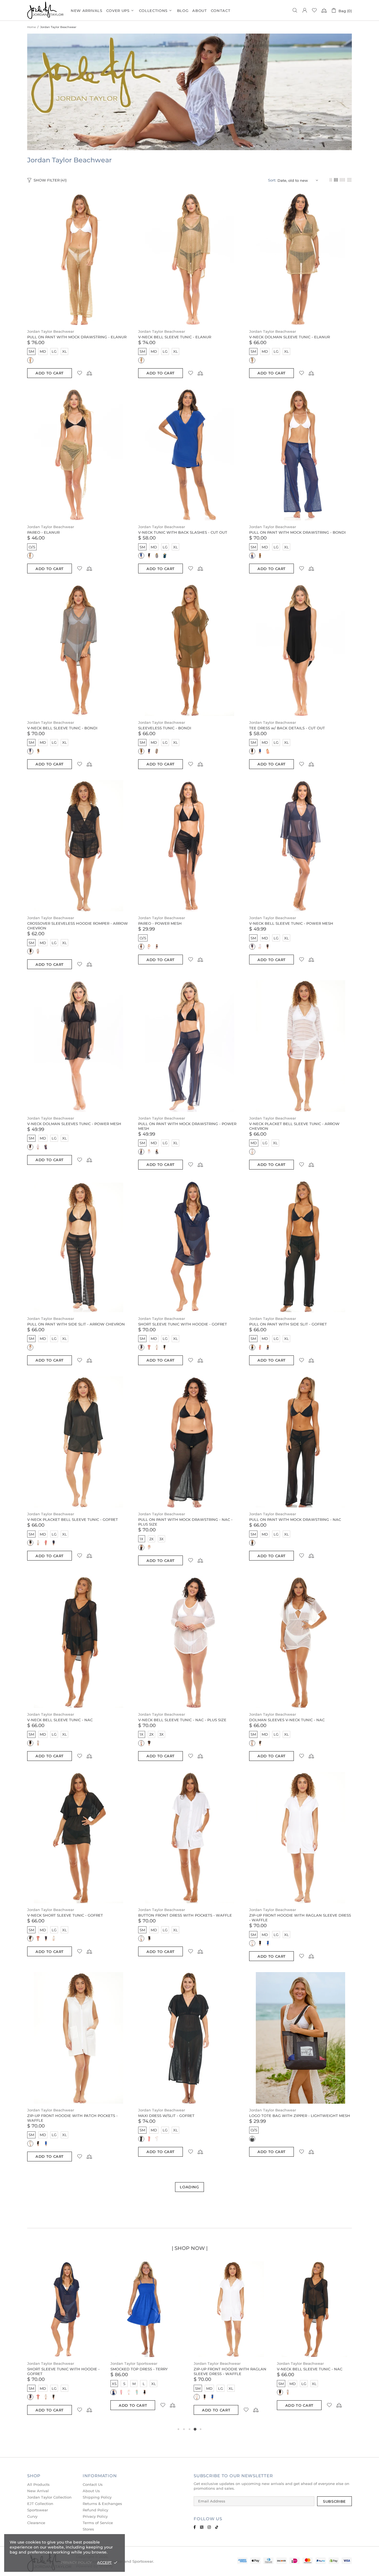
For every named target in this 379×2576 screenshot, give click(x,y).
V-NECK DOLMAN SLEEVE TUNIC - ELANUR (290, 337)
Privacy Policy (95, 2516)
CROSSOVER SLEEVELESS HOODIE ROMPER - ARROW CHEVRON (78, 926)
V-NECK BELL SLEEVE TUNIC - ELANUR (175, 337)
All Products (38, 2484)
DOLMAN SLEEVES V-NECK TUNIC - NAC (287, 1720)
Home (31, 27)
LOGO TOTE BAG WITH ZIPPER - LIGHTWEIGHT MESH (300, 2116)
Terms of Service (98, 2523)
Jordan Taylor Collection (49, 2497)
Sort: (272, 180)
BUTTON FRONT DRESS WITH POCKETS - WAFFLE (185, 1915)
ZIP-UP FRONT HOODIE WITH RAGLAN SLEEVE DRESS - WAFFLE (300, 1918)
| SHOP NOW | (190, 2248)
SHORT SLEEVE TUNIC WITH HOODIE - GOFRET (183, 1324)
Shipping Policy (97, 2497)
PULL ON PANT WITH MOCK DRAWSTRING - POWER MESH (187, 1126)
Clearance (36, 2523)
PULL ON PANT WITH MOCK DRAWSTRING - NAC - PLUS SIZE (185, 1522)
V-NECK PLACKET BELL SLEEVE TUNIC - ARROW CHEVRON (294, 1126)
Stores (88, 2529)
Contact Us (93, 2484)
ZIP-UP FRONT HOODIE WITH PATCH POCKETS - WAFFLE (72, 2118)
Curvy (32, 2516)
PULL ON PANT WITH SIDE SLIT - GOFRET (288, 1324)
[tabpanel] (65, 2344)
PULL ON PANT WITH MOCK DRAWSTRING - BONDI (297, 532)
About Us (91, 2491)
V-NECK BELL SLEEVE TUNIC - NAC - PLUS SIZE (182, 1720)
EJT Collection (40, 2504)
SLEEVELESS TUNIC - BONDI (165, 728)
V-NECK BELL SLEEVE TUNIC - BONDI (62, 728)
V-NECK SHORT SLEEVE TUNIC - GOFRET (65, 1915)
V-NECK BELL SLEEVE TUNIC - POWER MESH (291, 923)
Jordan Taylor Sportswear (134, 2363)
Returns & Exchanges (102, 2504)
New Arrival (38, 2491)
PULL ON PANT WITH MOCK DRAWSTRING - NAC (295, 1519)
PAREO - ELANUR (43, 532)
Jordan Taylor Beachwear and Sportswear (46, 10)
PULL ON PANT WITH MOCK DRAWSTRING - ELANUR (77, 337)
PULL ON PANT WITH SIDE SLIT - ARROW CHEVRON (76, 1324)
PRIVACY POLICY (76, 2562)
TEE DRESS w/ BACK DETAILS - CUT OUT (287, 728)
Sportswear (38, 2510)
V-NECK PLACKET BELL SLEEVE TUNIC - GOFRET (73, 1519)
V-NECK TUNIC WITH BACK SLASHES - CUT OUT (183, 532)
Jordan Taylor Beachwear (51, 331)
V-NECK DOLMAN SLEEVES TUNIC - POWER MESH (74, 1124)
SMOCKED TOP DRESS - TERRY (139, 2369)
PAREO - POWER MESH (160, 923)
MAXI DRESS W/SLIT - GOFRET (166, 2116)
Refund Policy (95, 2510)
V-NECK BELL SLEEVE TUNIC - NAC (60, 1720)
